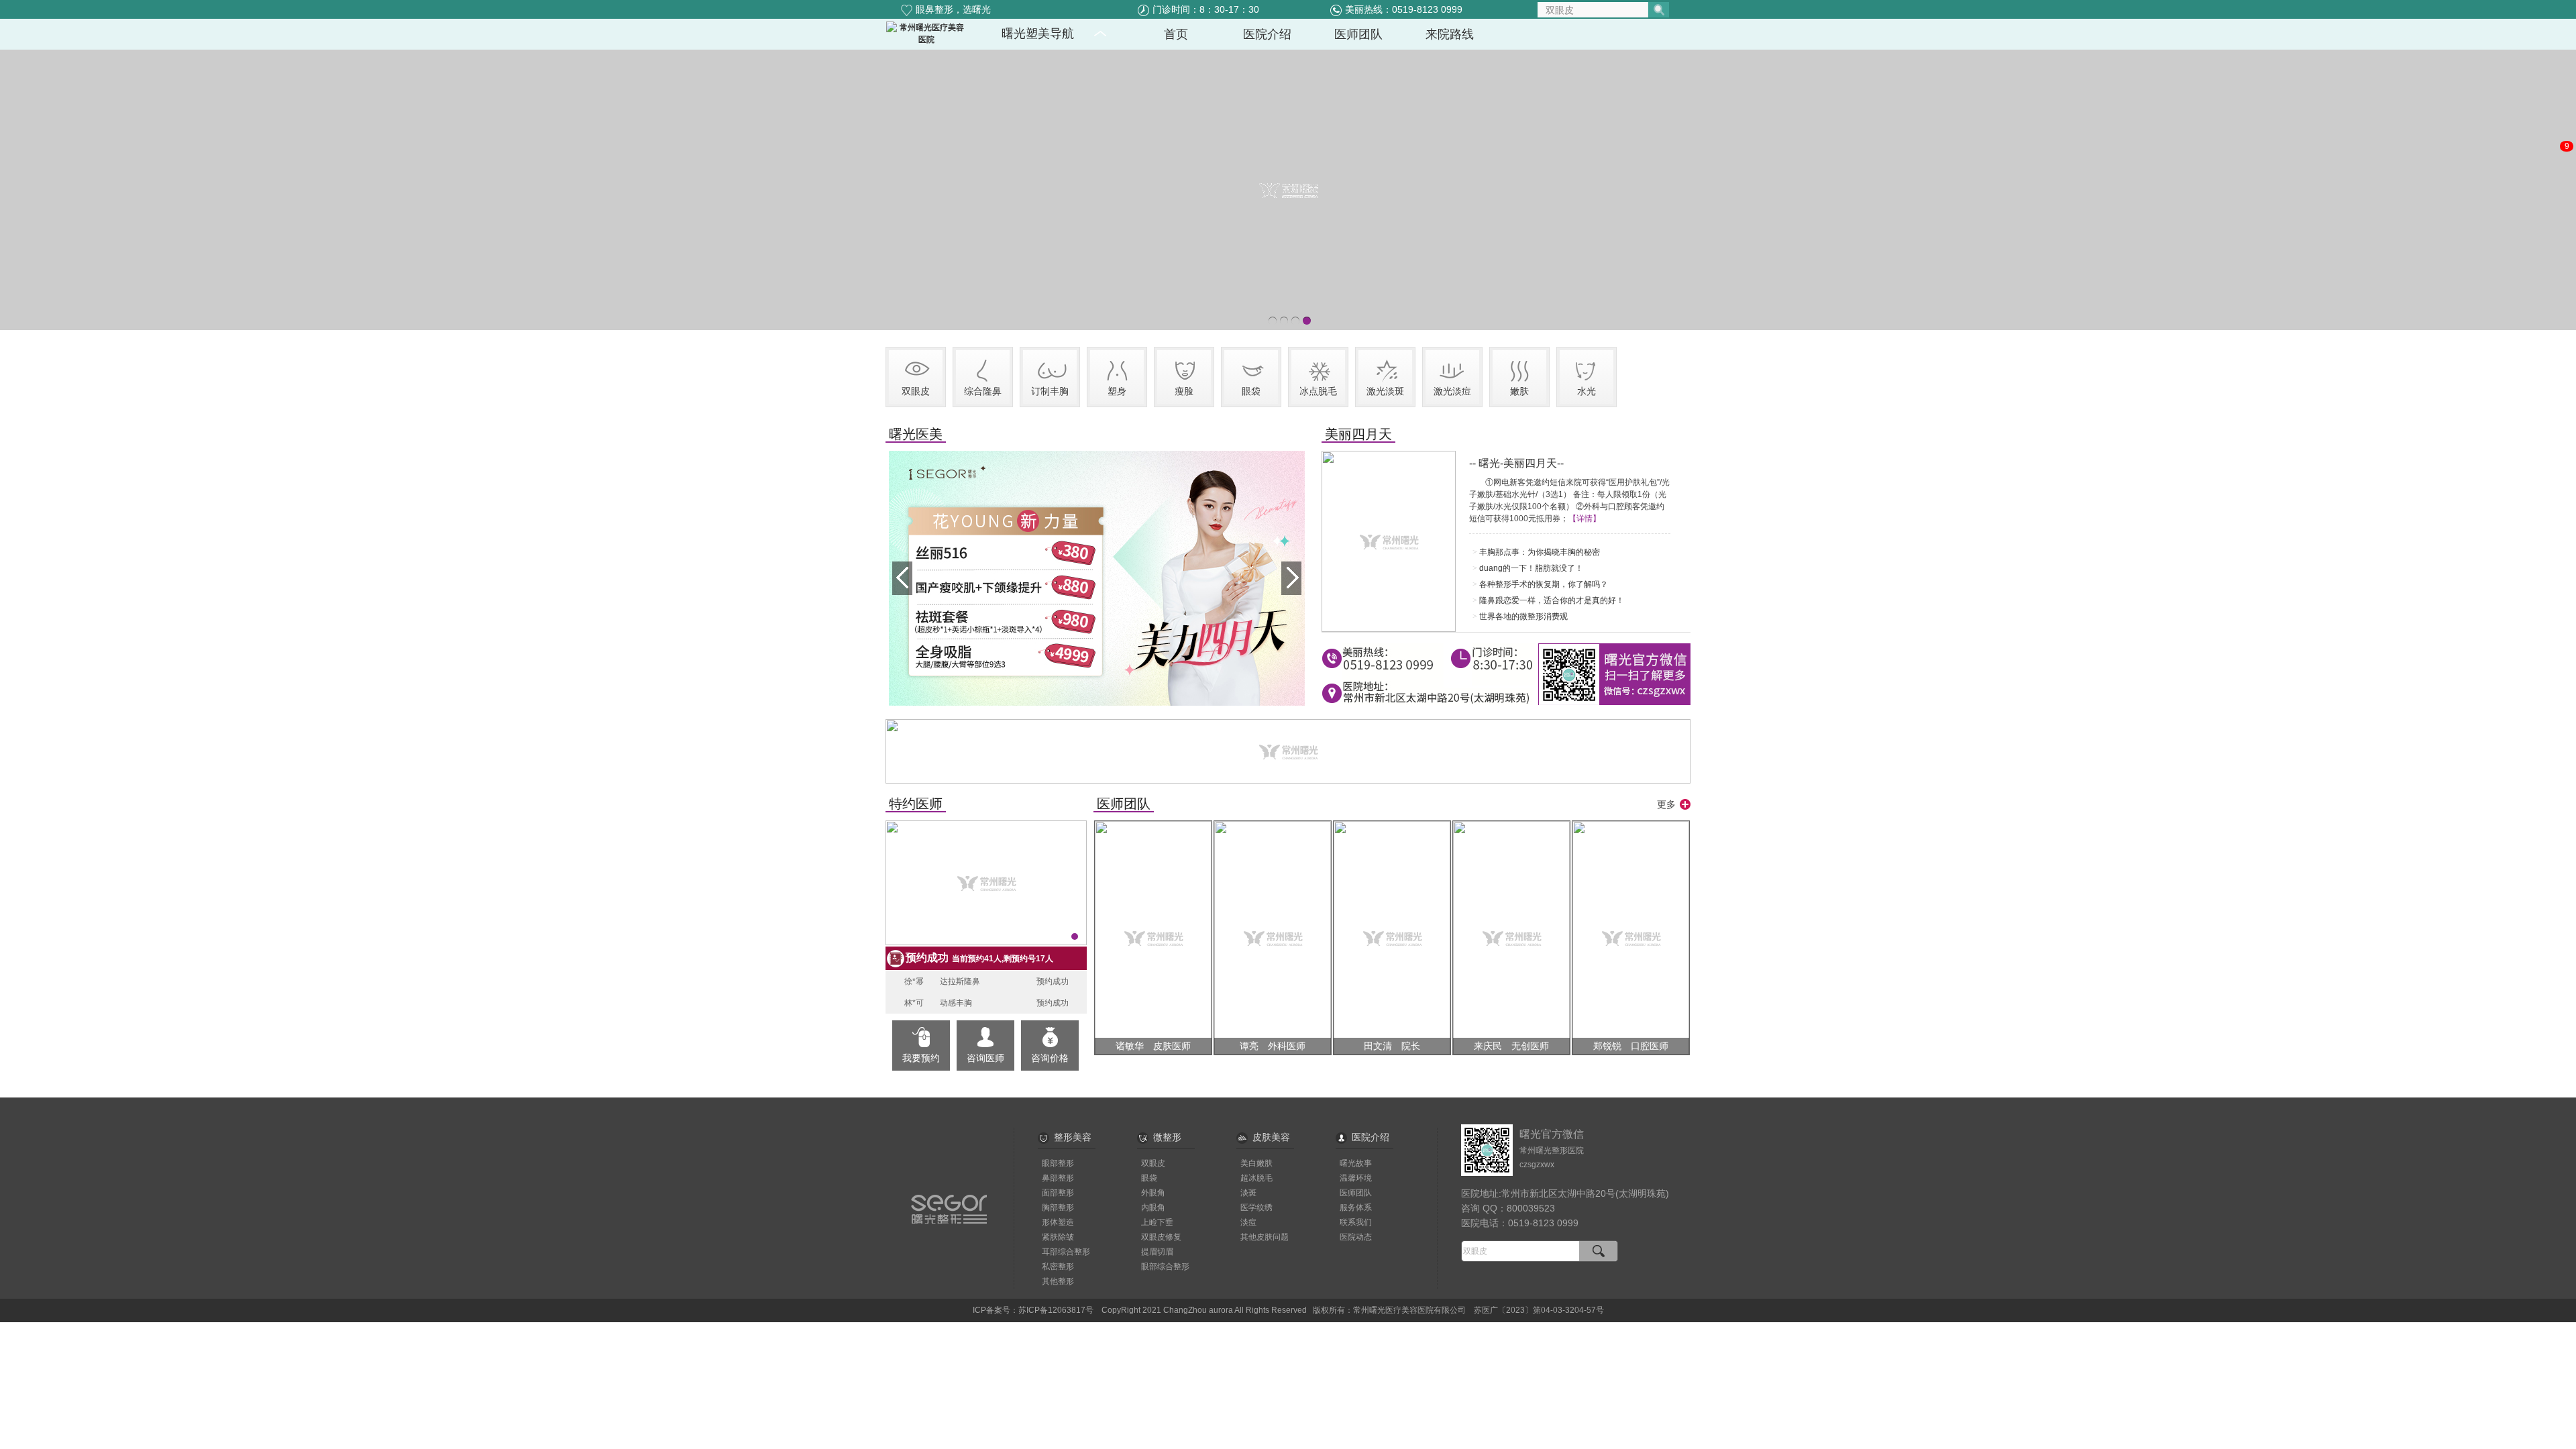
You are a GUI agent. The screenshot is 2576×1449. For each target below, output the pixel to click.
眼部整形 (1058, 1163)
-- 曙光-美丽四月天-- (1516, 463)
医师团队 (1356, 1193)
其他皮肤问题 (1265, 1237)
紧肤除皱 (1058, 1237)
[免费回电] (2559, 194)
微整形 (1167, 1137)
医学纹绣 (1256, 1207)
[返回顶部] (2559, 269)
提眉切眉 (1157, 1252)
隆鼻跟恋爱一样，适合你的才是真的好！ (1552, 600)
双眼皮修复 (1161, 1237)
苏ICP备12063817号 (1056, 1310)
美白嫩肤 (1256, 1163)
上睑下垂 (1157, 1222)
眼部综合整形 (1165, 1267)
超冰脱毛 (1256, 1178)
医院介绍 (1371, 1137)
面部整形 (1058, 1193)
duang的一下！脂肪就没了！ (1531, 568)
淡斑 (1248, 1193)
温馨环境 (1356, 1178)
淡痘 (1248, 1222)
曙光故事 (1356, 1163)
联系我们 (1356, 1222)
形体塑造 (1058, 1222)
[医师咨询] (2559, 119)
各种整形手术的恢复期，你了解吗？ (1544, 584)
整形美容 (1073, 1137)
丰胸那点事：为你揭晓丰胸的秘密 (1540, 552)
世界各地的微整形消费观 (1523, 616)
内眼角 (1153, 1207)
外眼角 (1153, 1193)
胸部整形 (1058, 1207)
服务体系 (1356, 1207)
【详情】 (1585, 519)
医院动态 (1356, 1237)
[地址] (2559, 232)
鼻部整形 (1058, 1178)
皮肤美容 (1271, 1137)
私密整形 (1058, 1267)
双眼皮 (1153, 1163)
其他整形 (1058, 1281)
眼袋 (1149, 1178)
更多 (1666, 804)
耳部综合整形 (1066, 1252)
